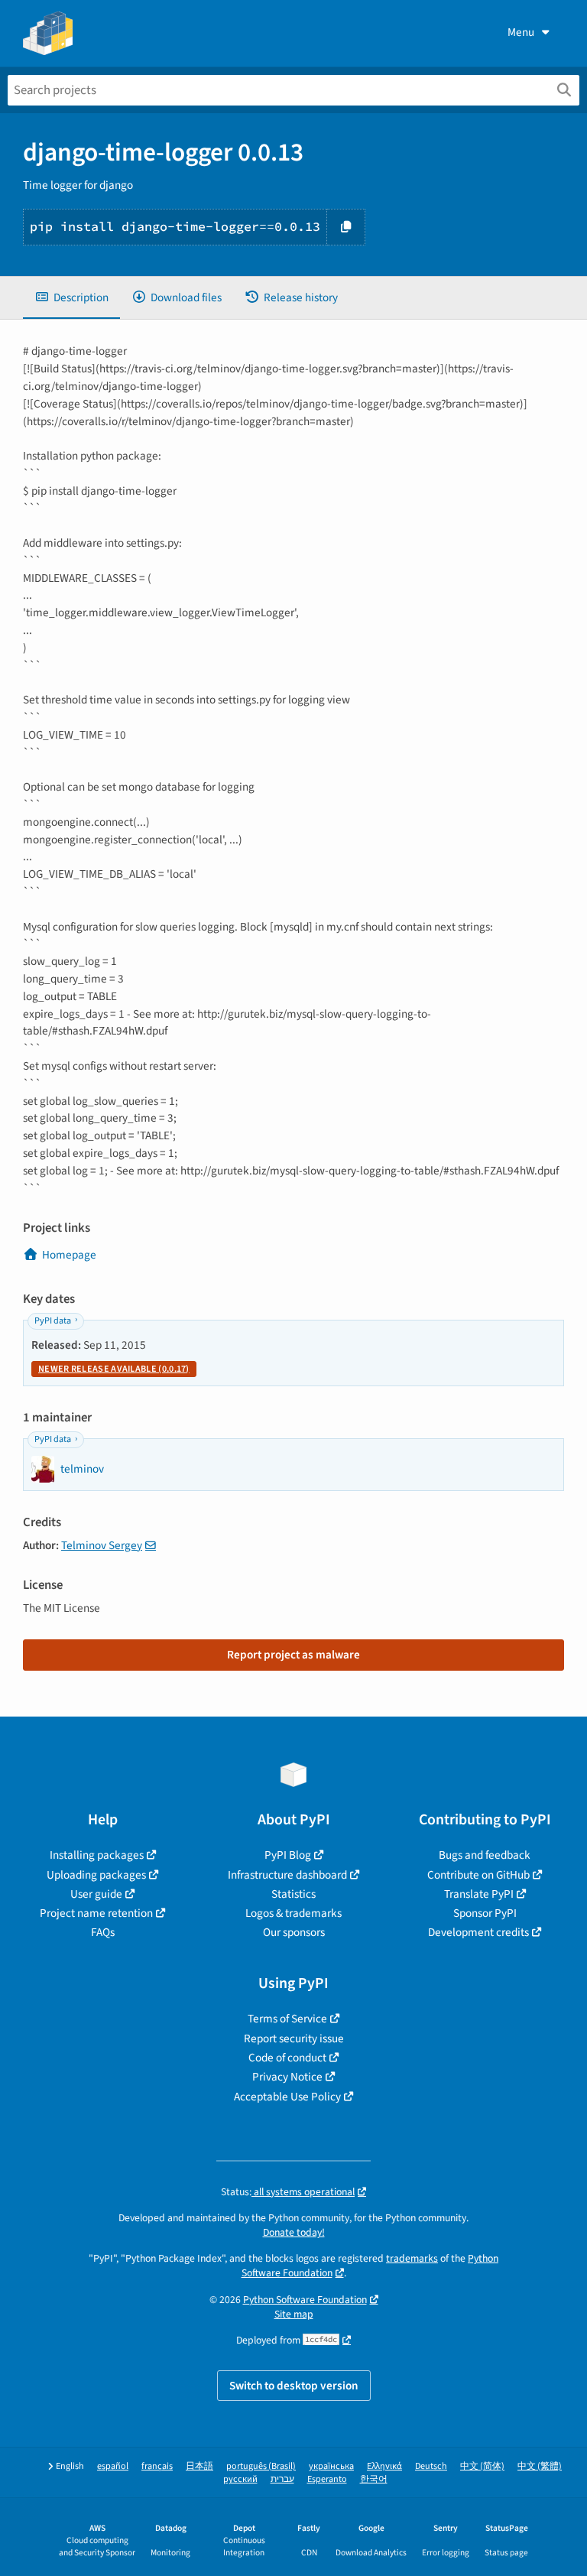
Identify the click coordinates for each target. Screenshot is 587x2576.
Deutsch (431, 2466)
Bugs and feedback (485, 1855)
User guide (96, 1894)
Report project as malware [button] (293, 1655)
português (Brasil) (261, 2466)
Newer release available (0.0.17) (114, 1369)
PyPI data (53, 1321)
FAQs (103, 1932)
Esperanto (327, 2479)
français (157, 2466)
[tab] (71, 298)
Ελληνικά (384, 2466)
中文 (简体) (482, 2466)
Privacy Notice (287, 2077)
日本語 (199, 2466)
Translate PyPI (479, 1894)
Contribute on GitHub (478, 1875)
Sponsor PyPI (485, 1913)
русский (240, 2479)
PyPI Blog (288, 1855)
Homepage (69, 1255)
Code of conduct (287, 2058)
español (113, 2466)
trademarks (412, 2258)
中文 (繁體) (540, 2466)
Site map (294, 2314)
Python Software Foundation (305, 2300)
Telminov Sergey (102, 1545)
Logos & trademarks (293, 1913)
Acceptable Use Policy (287, 2097)
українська (331, 2466)
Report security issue (294, 2038)
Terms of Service (287, 2019)
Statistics (293, 1894)
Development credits (478, 1932)
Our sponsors (294, 1932)
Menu (521, 32)
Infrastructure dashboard (287, 1875)
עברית (282, 2479)
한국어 (374, 2479)
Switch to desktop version (294, 2386)
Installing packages (97, 1855)
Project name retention (96, 1913)
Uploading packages (96, 1875)
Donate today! (294, 2232)
